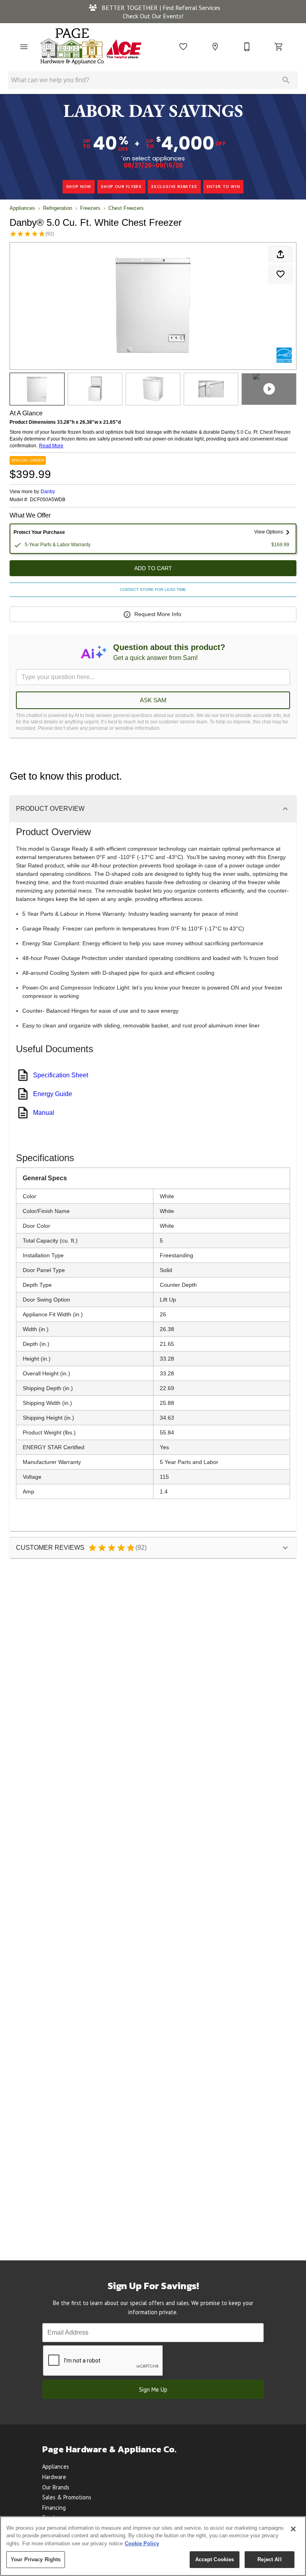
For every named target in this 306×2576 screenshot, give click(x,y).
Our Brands (56, 2487)
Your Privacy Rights (36, 2559)
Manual (44, 1113)
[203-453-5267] (247, 47)
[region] (153, 2546)
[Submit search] (286, 80)
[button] (24, 47)
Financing (54, 2508)
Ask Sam (153, 700)
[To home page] (91, 46)
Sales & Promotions (67, 2497)
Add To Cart (153, 568)
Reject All (269, 2559)
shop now (79, 187)
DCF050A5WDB (48, 500)
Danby (48, 492)
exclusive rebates (174, 187)
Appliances (22, 208)
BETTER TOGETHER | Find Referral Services (160, 8)
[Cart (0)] (279, 47)
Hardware (54, 2477)
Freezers (90, 208)
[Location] (215, 47)
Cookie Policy (142, 2543)
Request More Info (158, 614)
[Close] (293, 2529)
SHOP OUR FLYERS (121, 187)
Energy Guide (53, 1094)
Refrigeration (58, 208)
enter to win (224, 187)
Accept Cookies (215, 2559)
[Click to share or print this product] (280, 254)
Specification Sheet (61, 1075)
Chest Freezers (126, 208)
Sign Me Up (153, 2389)
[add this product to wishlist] (280, 274)
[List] (183, 47)
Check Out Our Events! (153, 16)
